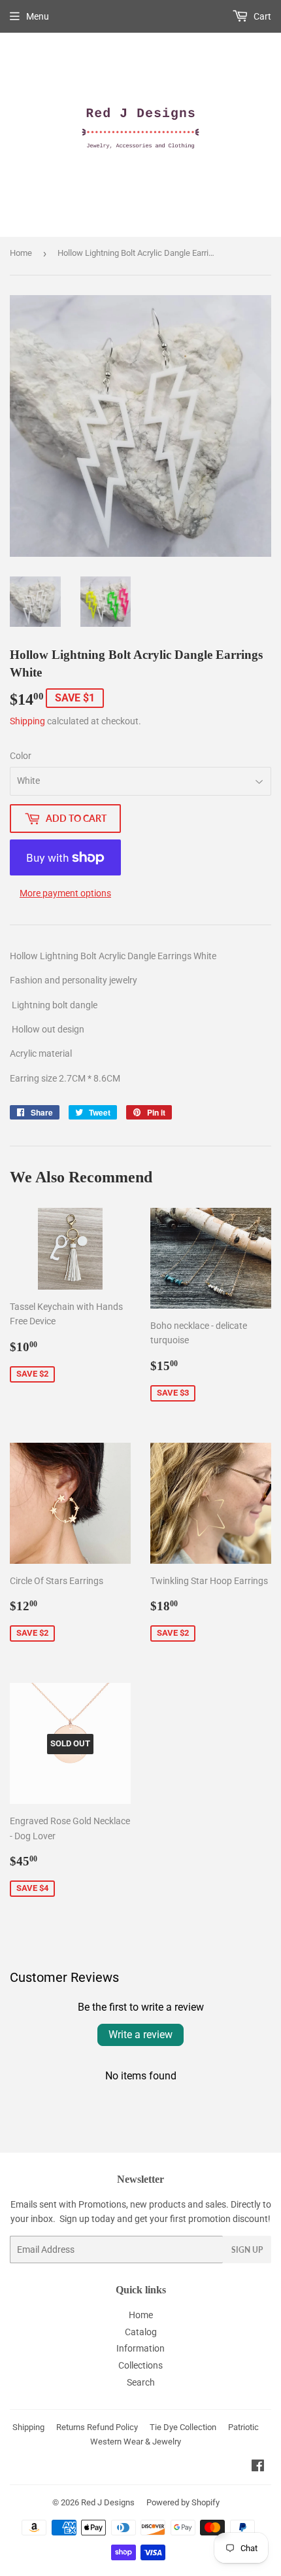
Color (21, 756)
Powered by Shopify (183, 2502)
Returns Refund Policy (97, 2427)
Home (21, 253)
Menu (38, 16)
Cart (261, 16)
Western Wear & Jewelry (136, 2442)
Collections (140, 2365)
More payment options (65, 893)
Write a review (140, 2035)
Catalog (141, 2332)
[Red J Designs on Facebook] (258, 2467)
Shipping (27, 721)
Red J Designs (108, 2502)
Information (140, 2348)
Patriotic (243, 2427)
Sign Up (247, 2250)
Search (141, 2382)
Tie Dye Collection (183, 2427)
